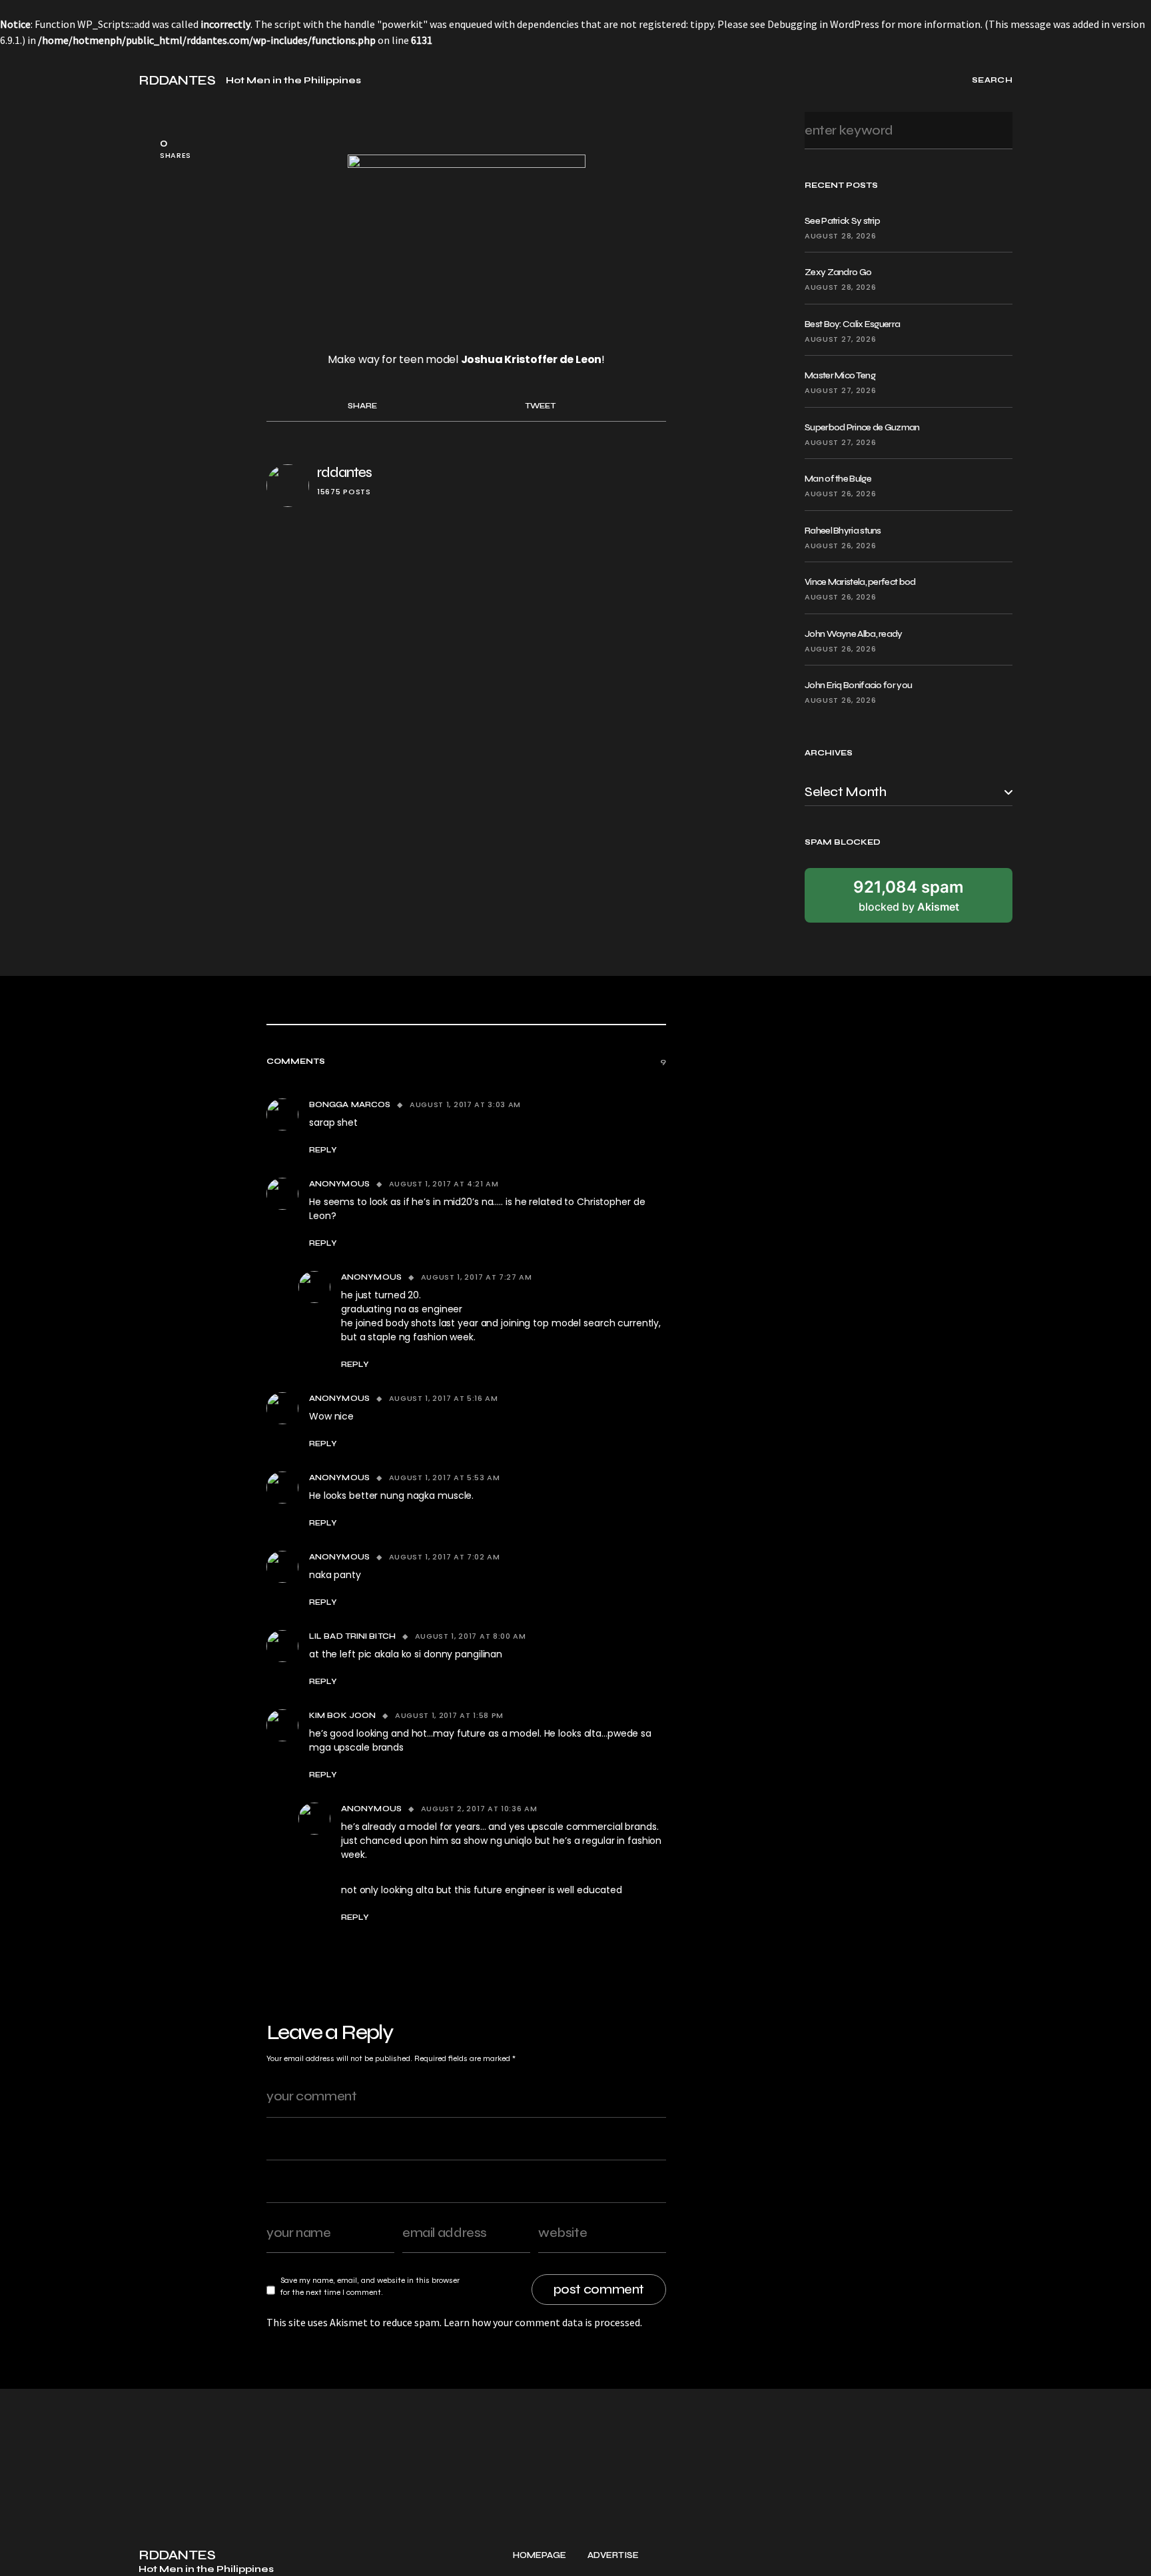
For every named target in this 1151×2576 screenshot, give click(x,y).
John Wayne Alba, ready (854, 634)
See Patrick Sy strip (842, 221)
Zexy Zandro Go (838, 272)
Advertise (613, 2556)
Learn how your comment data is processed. (543, 2322)
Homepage (540, 2556)
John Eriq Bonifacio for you (858, 685)
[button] (25, 80)
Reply (323, 1150)
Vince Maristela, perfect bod (860, 582)
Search (998, 130)
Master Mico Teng (840, 375)
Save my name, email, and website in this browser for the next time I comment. (370, 2286)
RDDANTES (177, 81)
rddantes (344, 473)
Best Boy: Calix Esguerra (852, 324)
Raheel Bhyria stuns (843, 531)
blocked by (909, 895)
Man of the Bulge (838, 479)
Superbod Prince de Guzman (862, 427)
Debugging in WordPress (823, 24)
